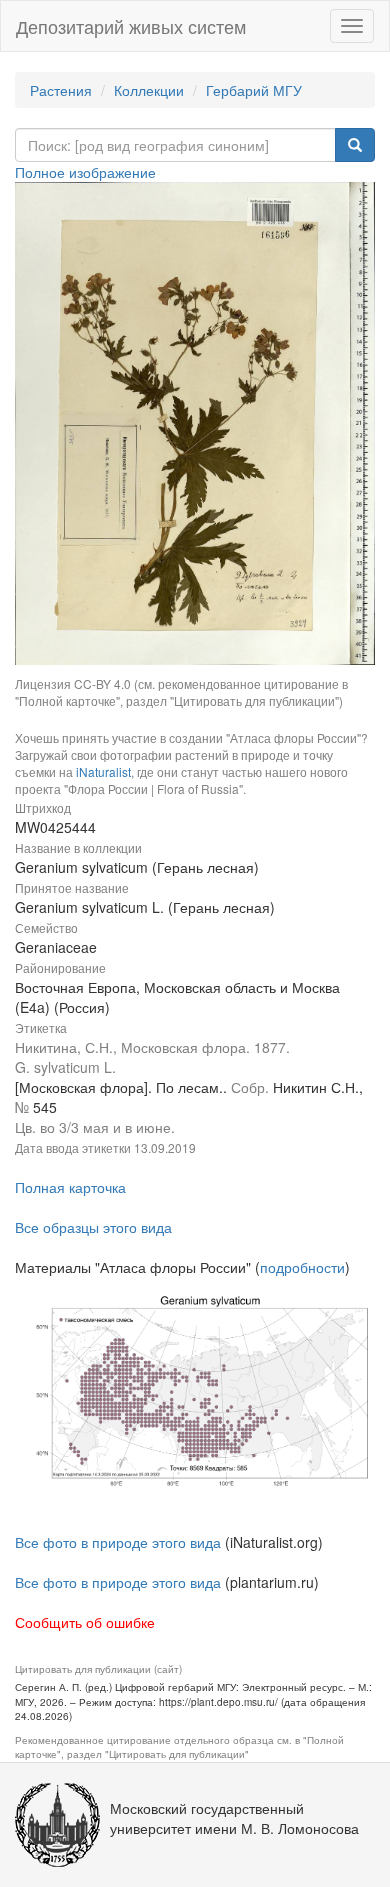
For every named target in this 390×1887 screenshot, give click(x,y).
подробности (302, 1267)
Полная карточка (70, 1187)
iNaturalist (103, 771)
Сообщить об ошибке (85, 1622)
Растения (61, 90)
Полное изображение (85, 172)
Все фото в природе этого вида (118, 1542)
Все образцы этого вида (93, 1227)
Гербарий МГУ (254, 90)
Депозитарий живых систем (131, 26)
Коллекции (149, 90)
